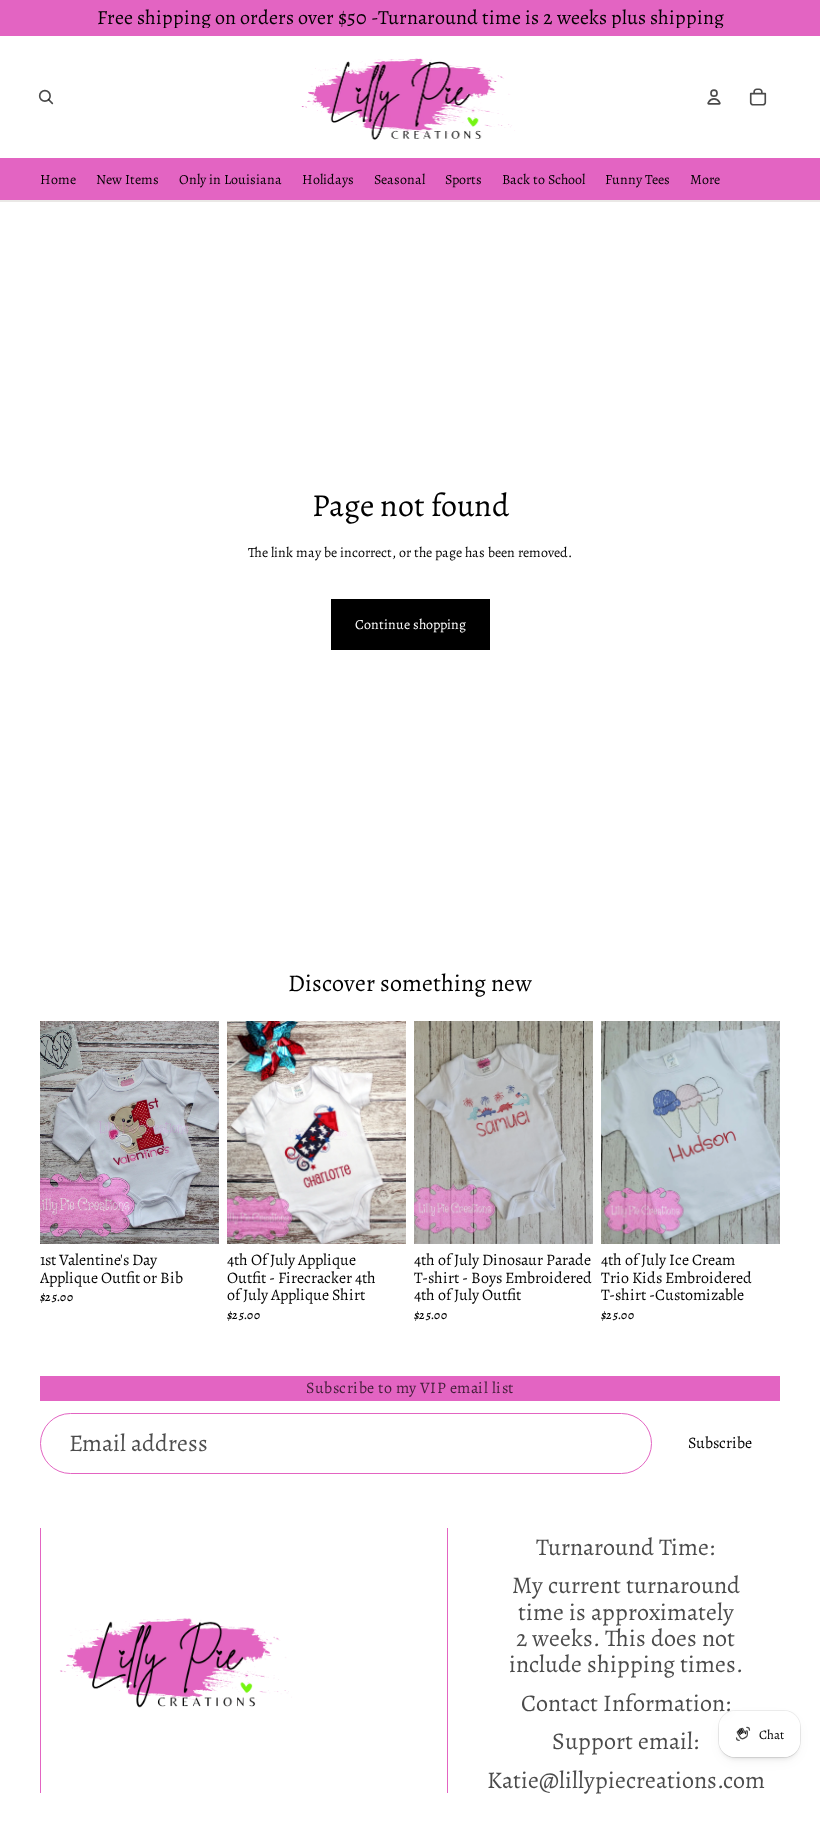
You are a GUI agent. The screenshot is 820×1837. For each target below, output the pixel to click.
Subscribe (720, 1443)
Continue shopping (410, 624)
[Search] (46, 97)
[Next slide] (197, 1132)
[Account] (714, 97)
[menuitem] (705, 179)
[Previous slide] (62, 1132)
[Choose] (188, 1214)
